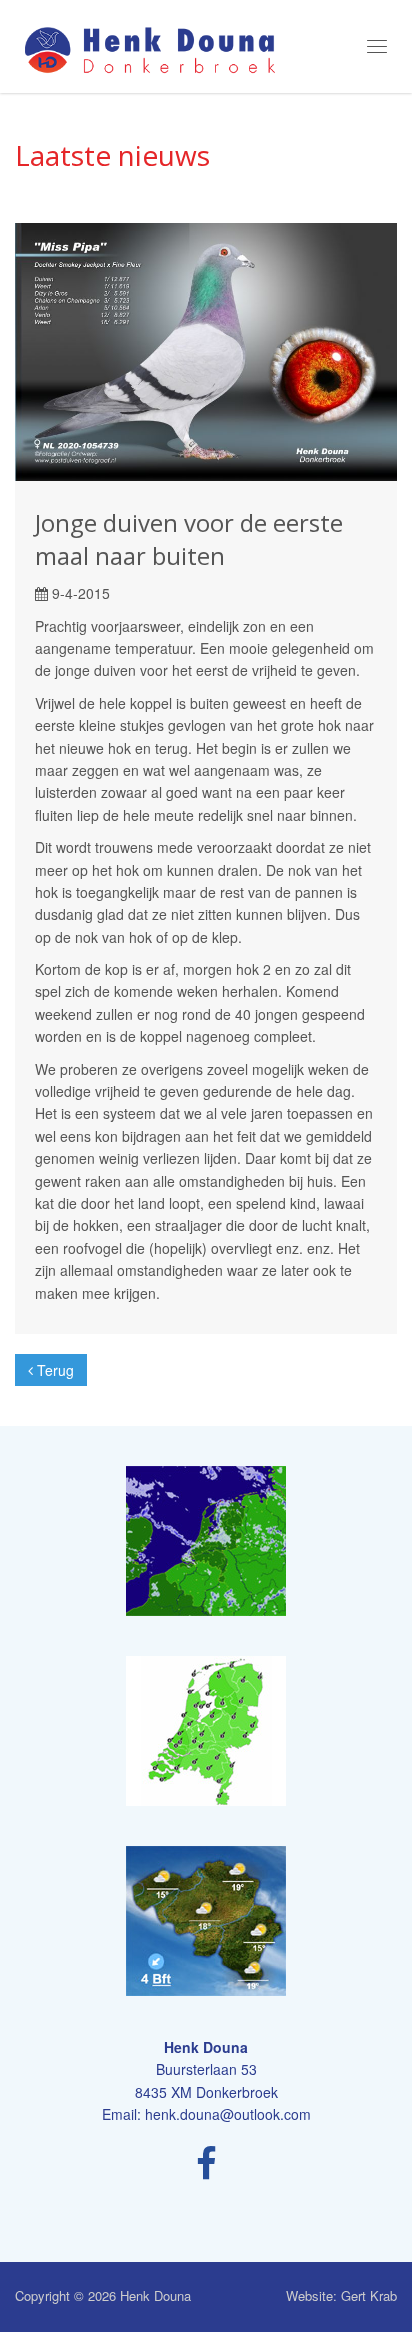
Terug (53, 1370)
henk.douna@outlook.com (228, 2114)
